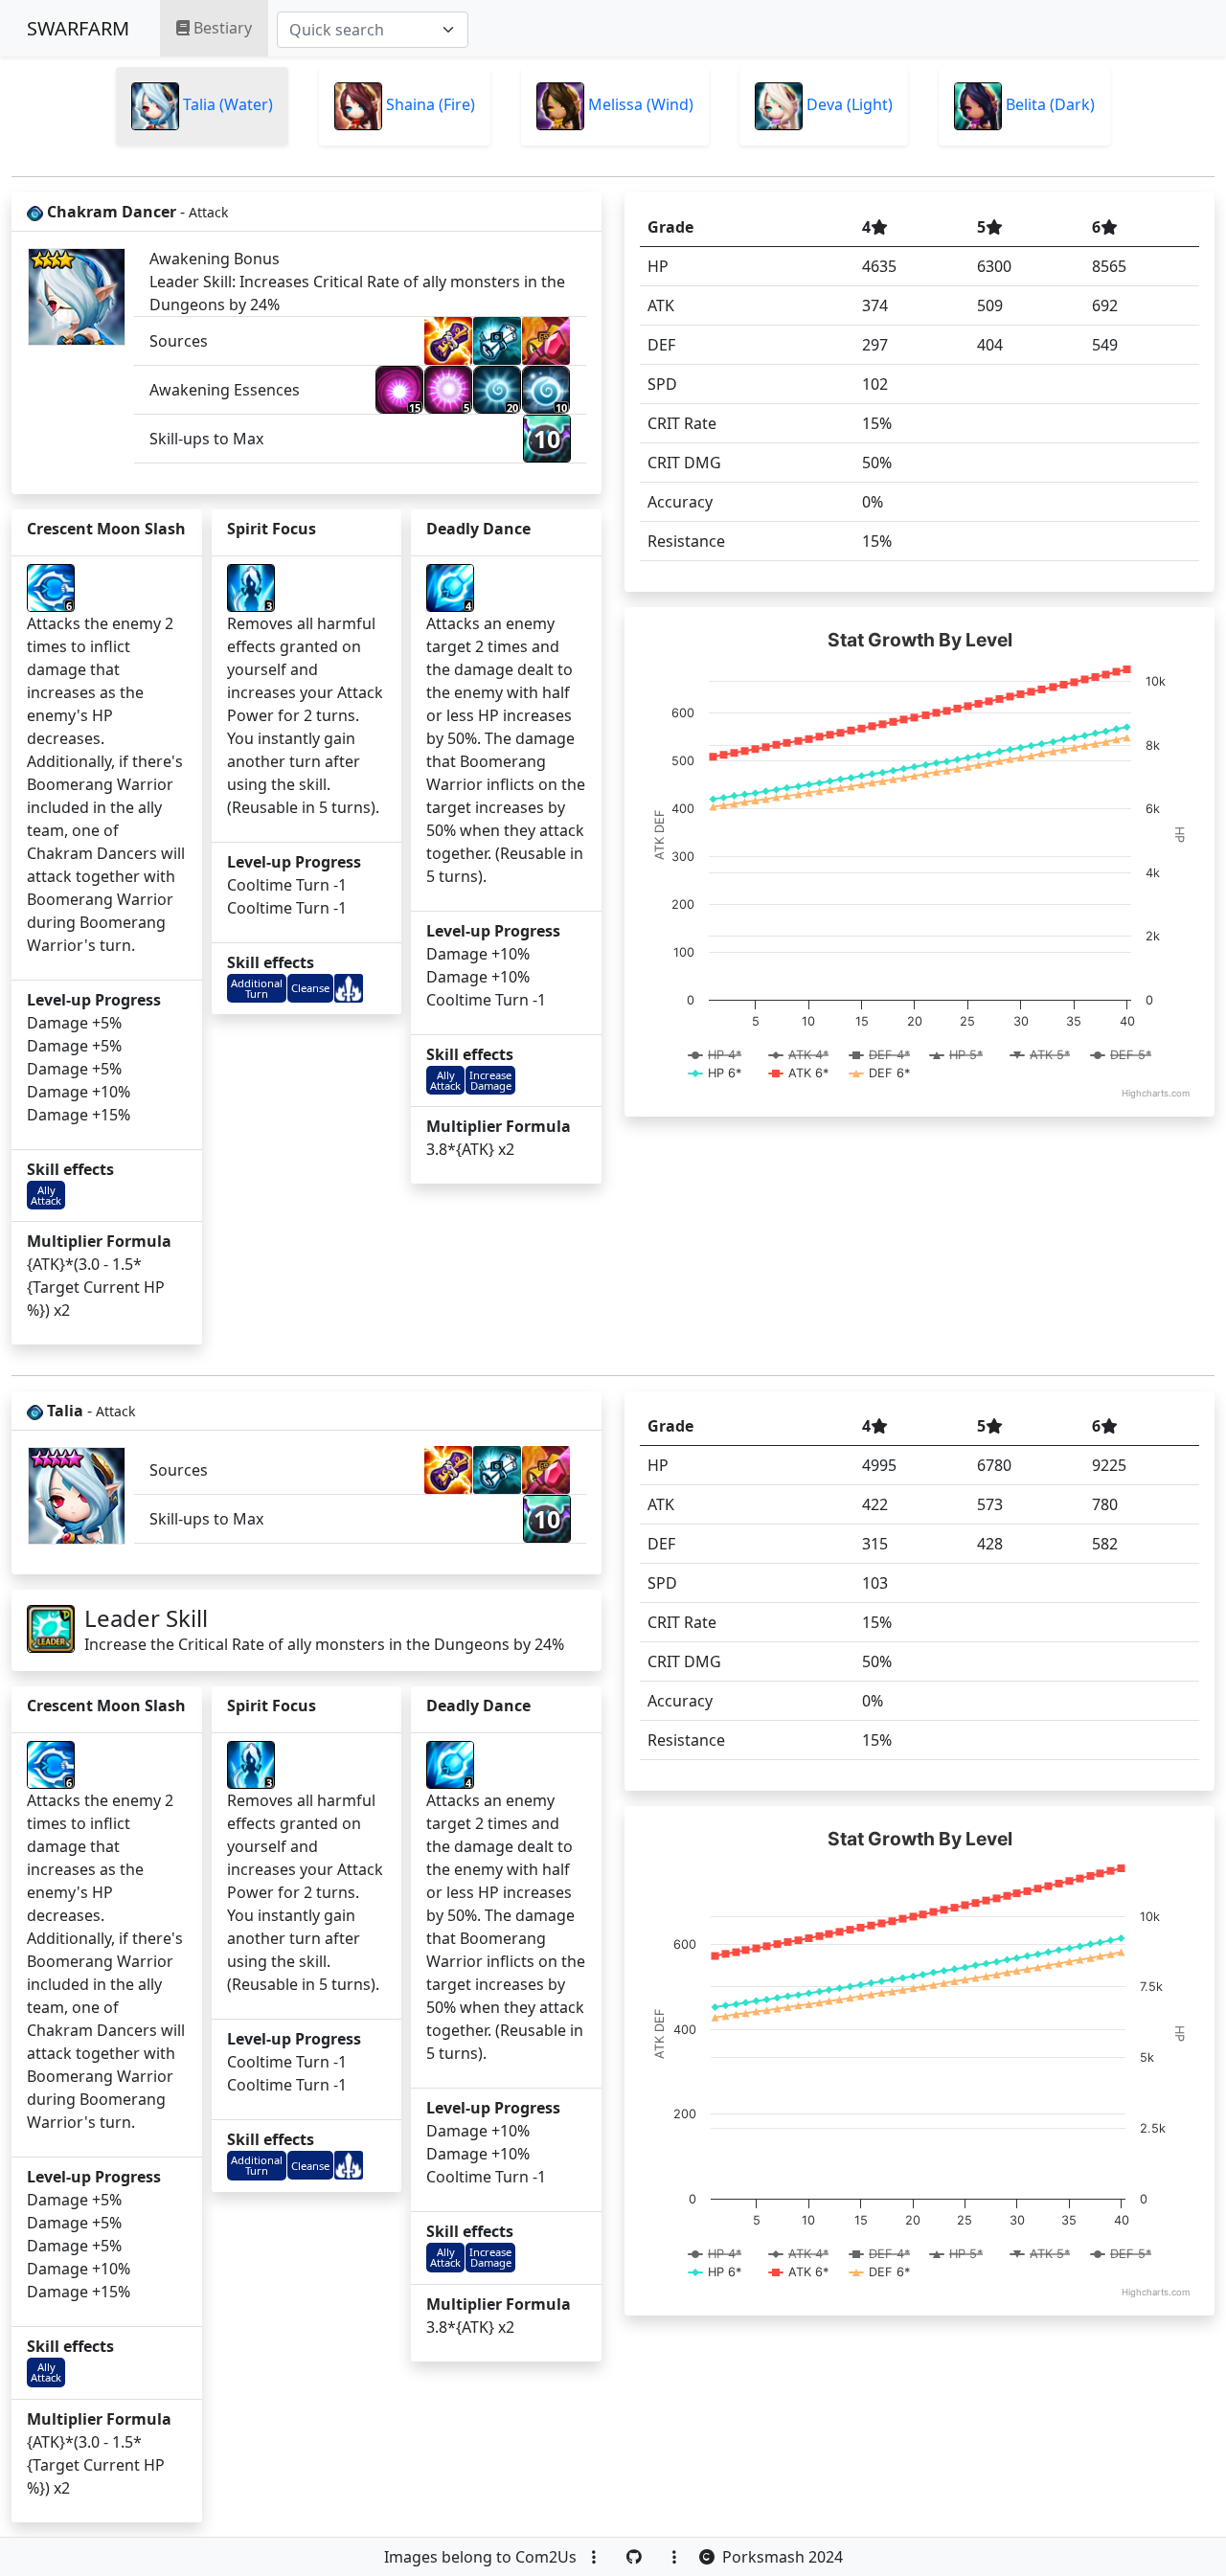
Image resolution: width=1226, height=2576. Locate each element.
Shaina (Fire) (429, 104)
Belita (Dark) (1048, 104)
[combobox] (373, 30)
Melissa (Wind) (639, 104)
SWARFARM (78, 28)
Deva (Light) (848, 104)
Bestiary (221, 28)
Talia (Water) (226, 104)
